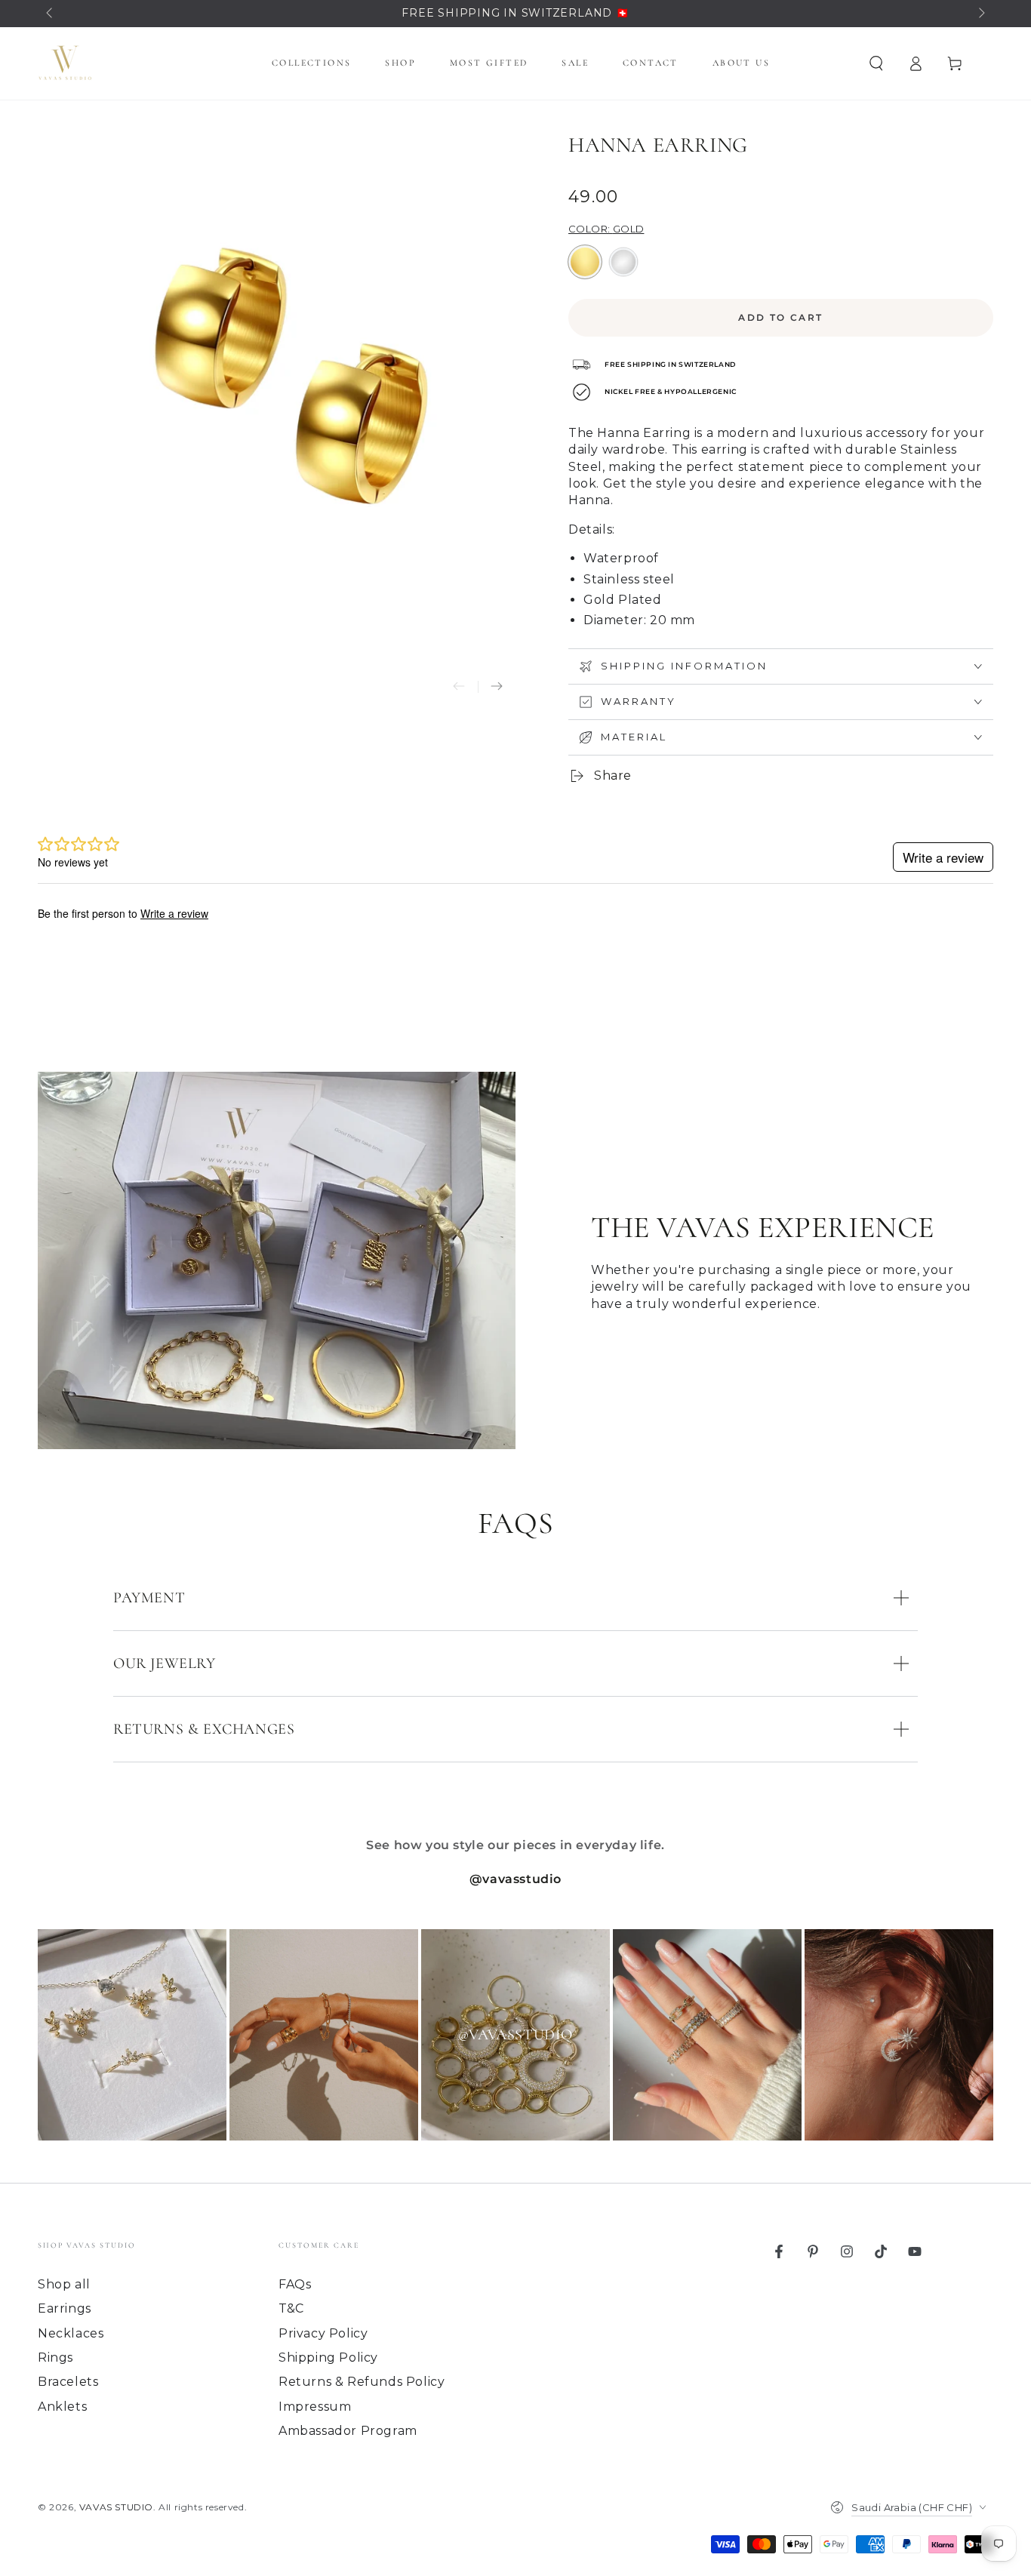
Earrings (65, 2308)
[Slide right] (980, 14)
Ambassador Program (348, 2431)
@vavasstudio (515, 1879)
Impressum (315, 2407)
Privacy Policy (323, 2333)
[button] (876, 63)
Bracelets (68, 2382)
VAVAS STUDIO (116, 2507)
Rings (55, 2357)
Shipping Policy (328, 2357)
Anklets (62, 2407)
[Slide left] (51, 14)
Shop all (64, 2284)
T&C (291, 2308)
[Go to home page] (65, 63)
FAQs (295, 2284)
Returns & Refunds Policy (362, 2382)
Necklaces (71, 2333)
